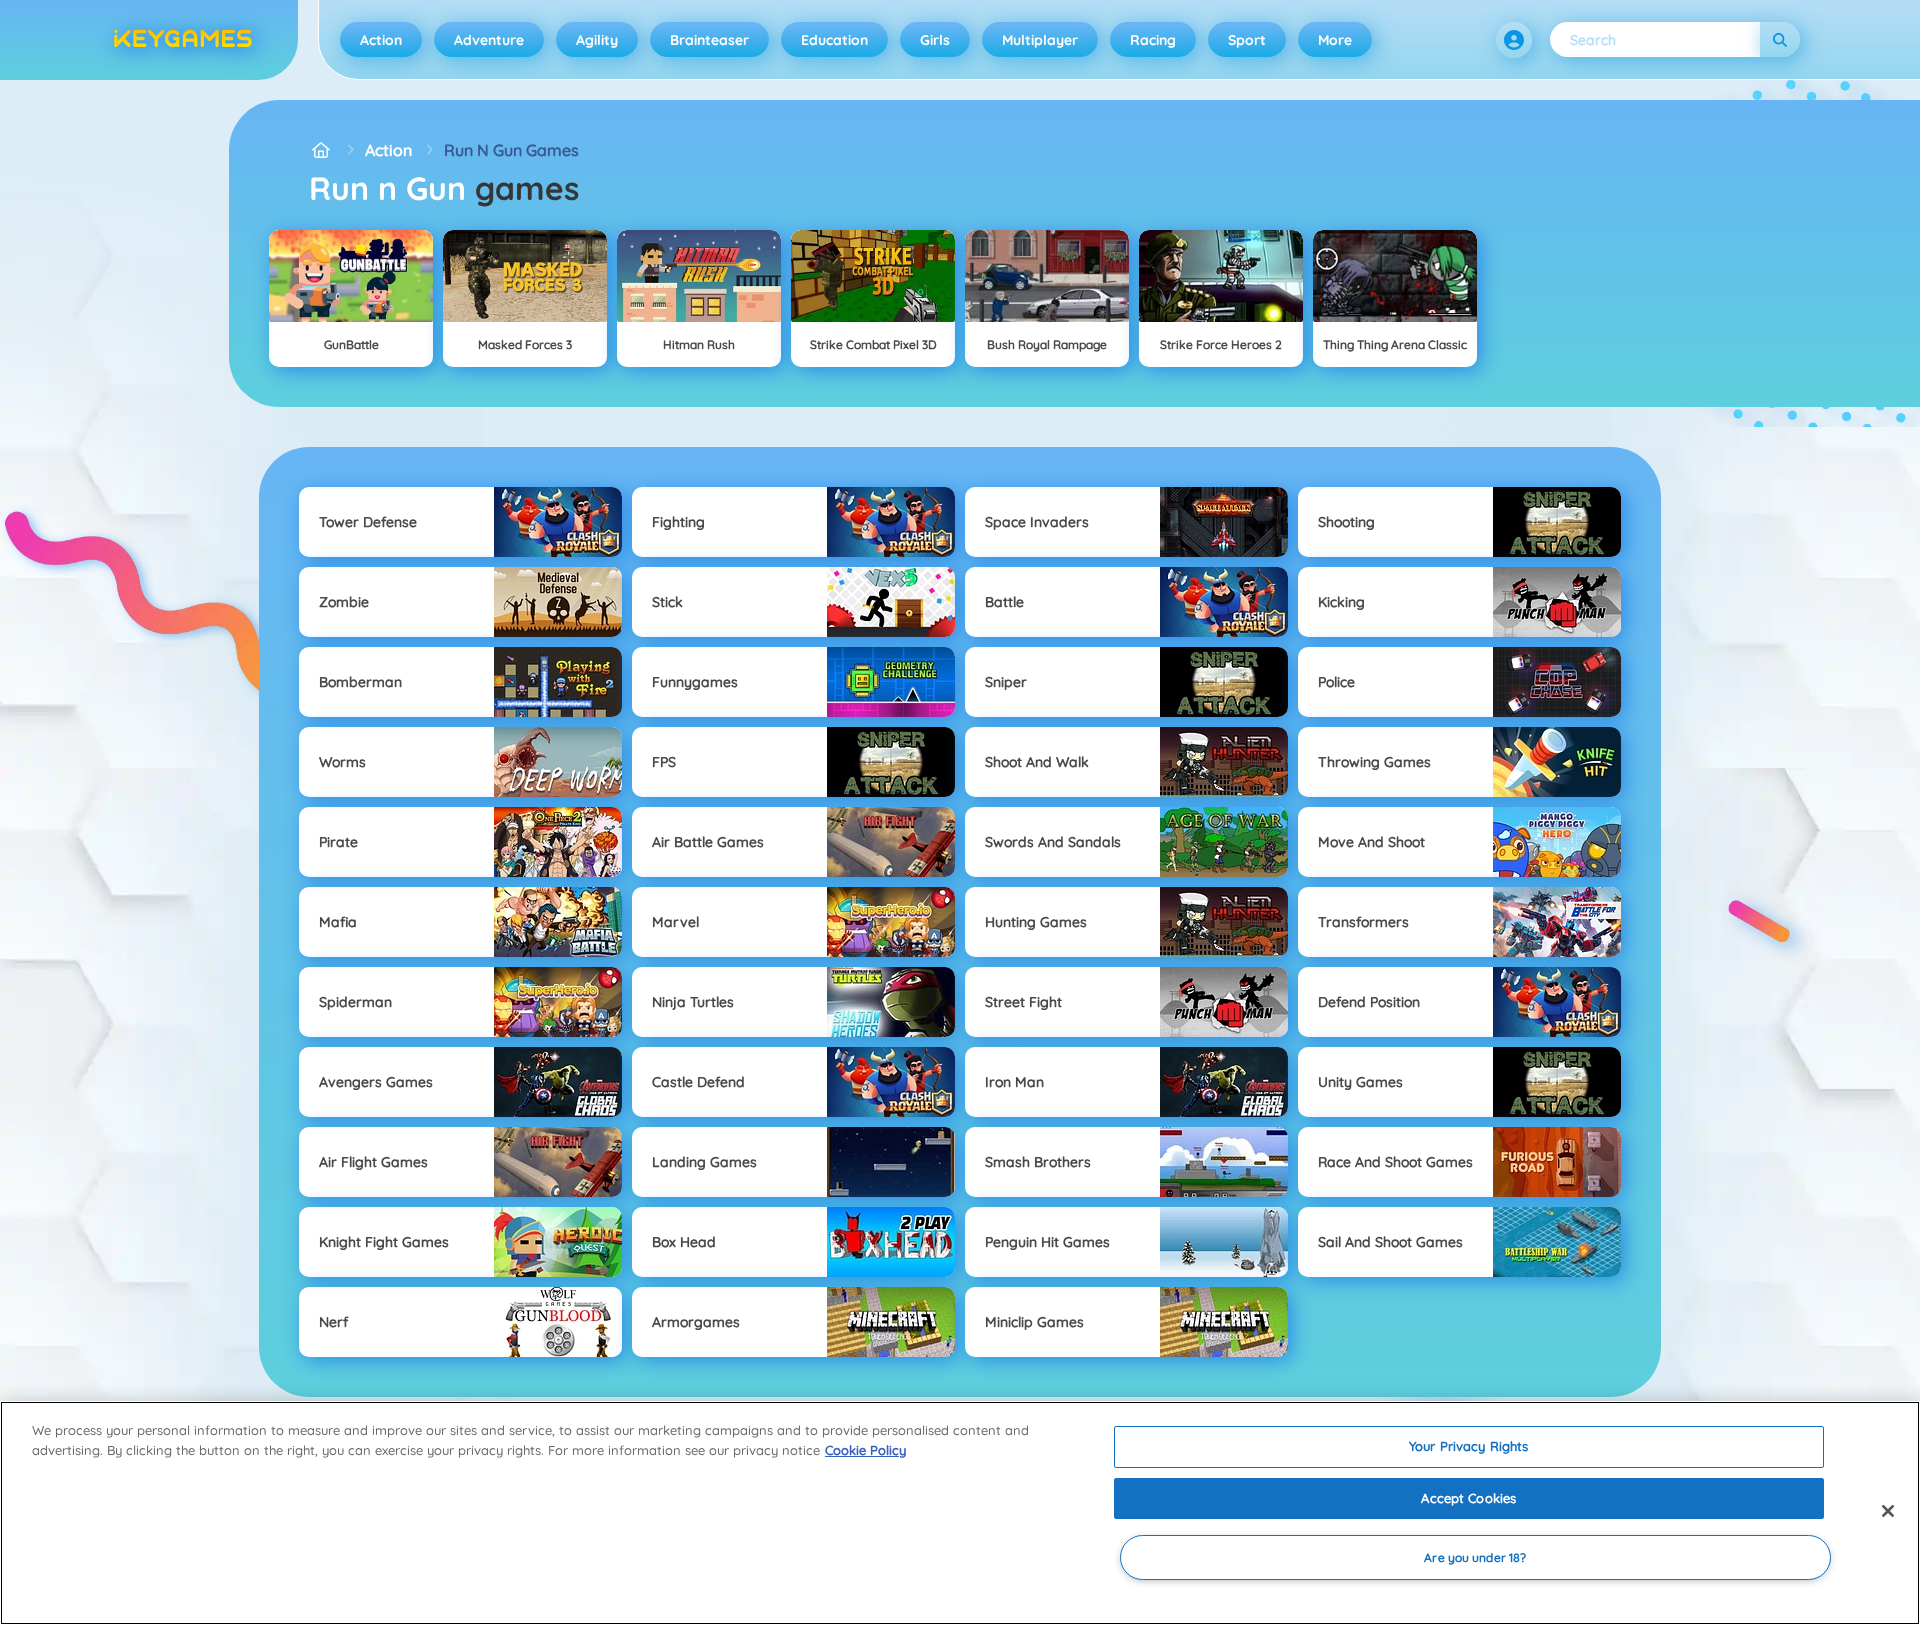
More (1335, 40)
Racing (1153, 40)
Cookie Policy (865, 1450)
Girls (935, 40)
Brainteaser (709, 40)
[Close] (1888, 1511)
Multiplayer (1040, 40)
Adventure (489, 40)
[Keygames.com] (321, 150)
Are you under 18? (1475, 1557)
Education (834, 40)
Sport (1247, 40)
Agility (597, 40)
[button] (1514, 40)
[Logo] (183, 40)
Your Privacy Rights (1468, 1446)
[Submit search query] (1780, 39)
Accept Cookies (1468, 1498)
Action (381, 40)
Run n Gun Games (511, 150)
